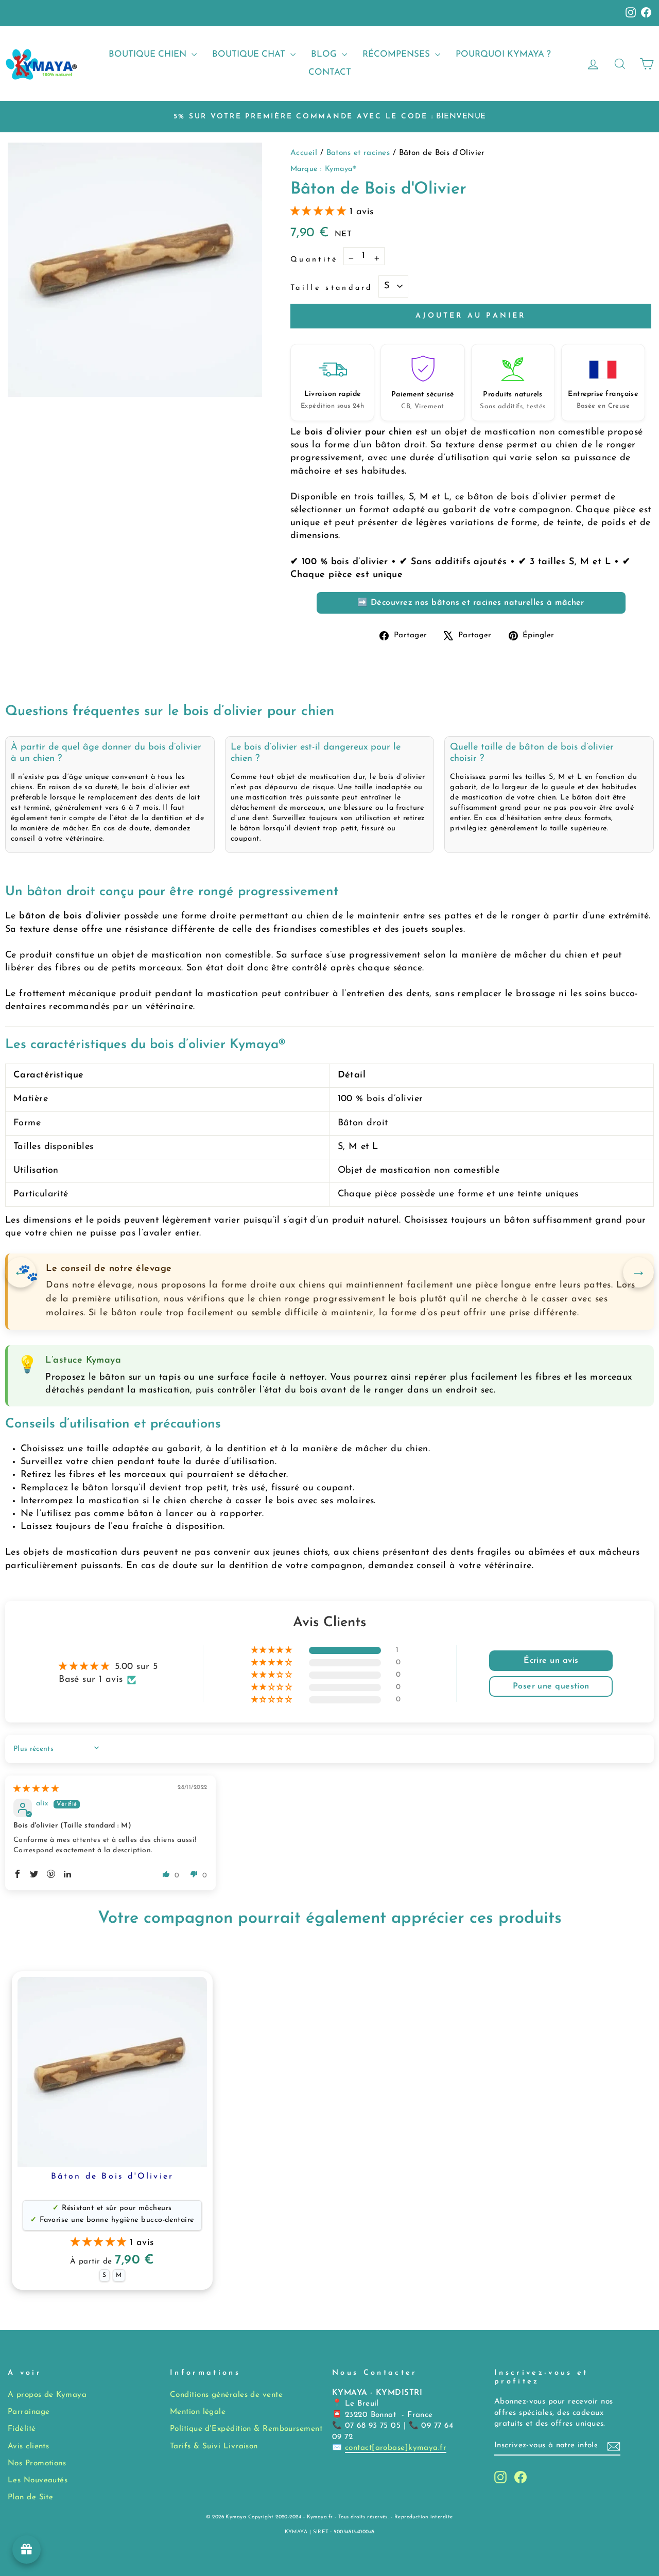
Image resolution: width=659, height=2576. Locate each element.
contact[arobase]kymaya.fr (396, 2448)
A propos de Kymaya (47, 2395)
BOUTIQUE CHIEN (149, 54)
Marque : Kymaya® (323, 169)
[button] (320, 212)
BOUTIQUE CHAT (250, 54)
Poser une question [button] (551, 1686)
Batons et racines (360, 153)
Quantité (314, 260)
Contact (330, 72)
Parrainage (29, 2412)
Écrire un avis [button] (551, 1661)
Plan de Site (30, 2497)
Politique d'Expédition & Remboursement (246, 2429)
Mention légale (198, 2412)
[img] (36, 1789)
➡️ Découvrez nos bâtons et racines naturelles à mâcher (471, 603)
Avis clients (28, 2447)
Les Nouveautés (38, 2481)
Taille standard (332, 288)
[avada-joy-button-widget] (27, 2549)
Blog (325, 54)
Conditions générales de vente (226, 2395)
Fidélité (22, 2429)
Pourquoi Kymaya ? (503, 54)
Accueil (305, 153)
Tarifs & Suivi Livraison (214, 2447)
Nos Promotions (37, 2464)
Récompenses (397, 54)
